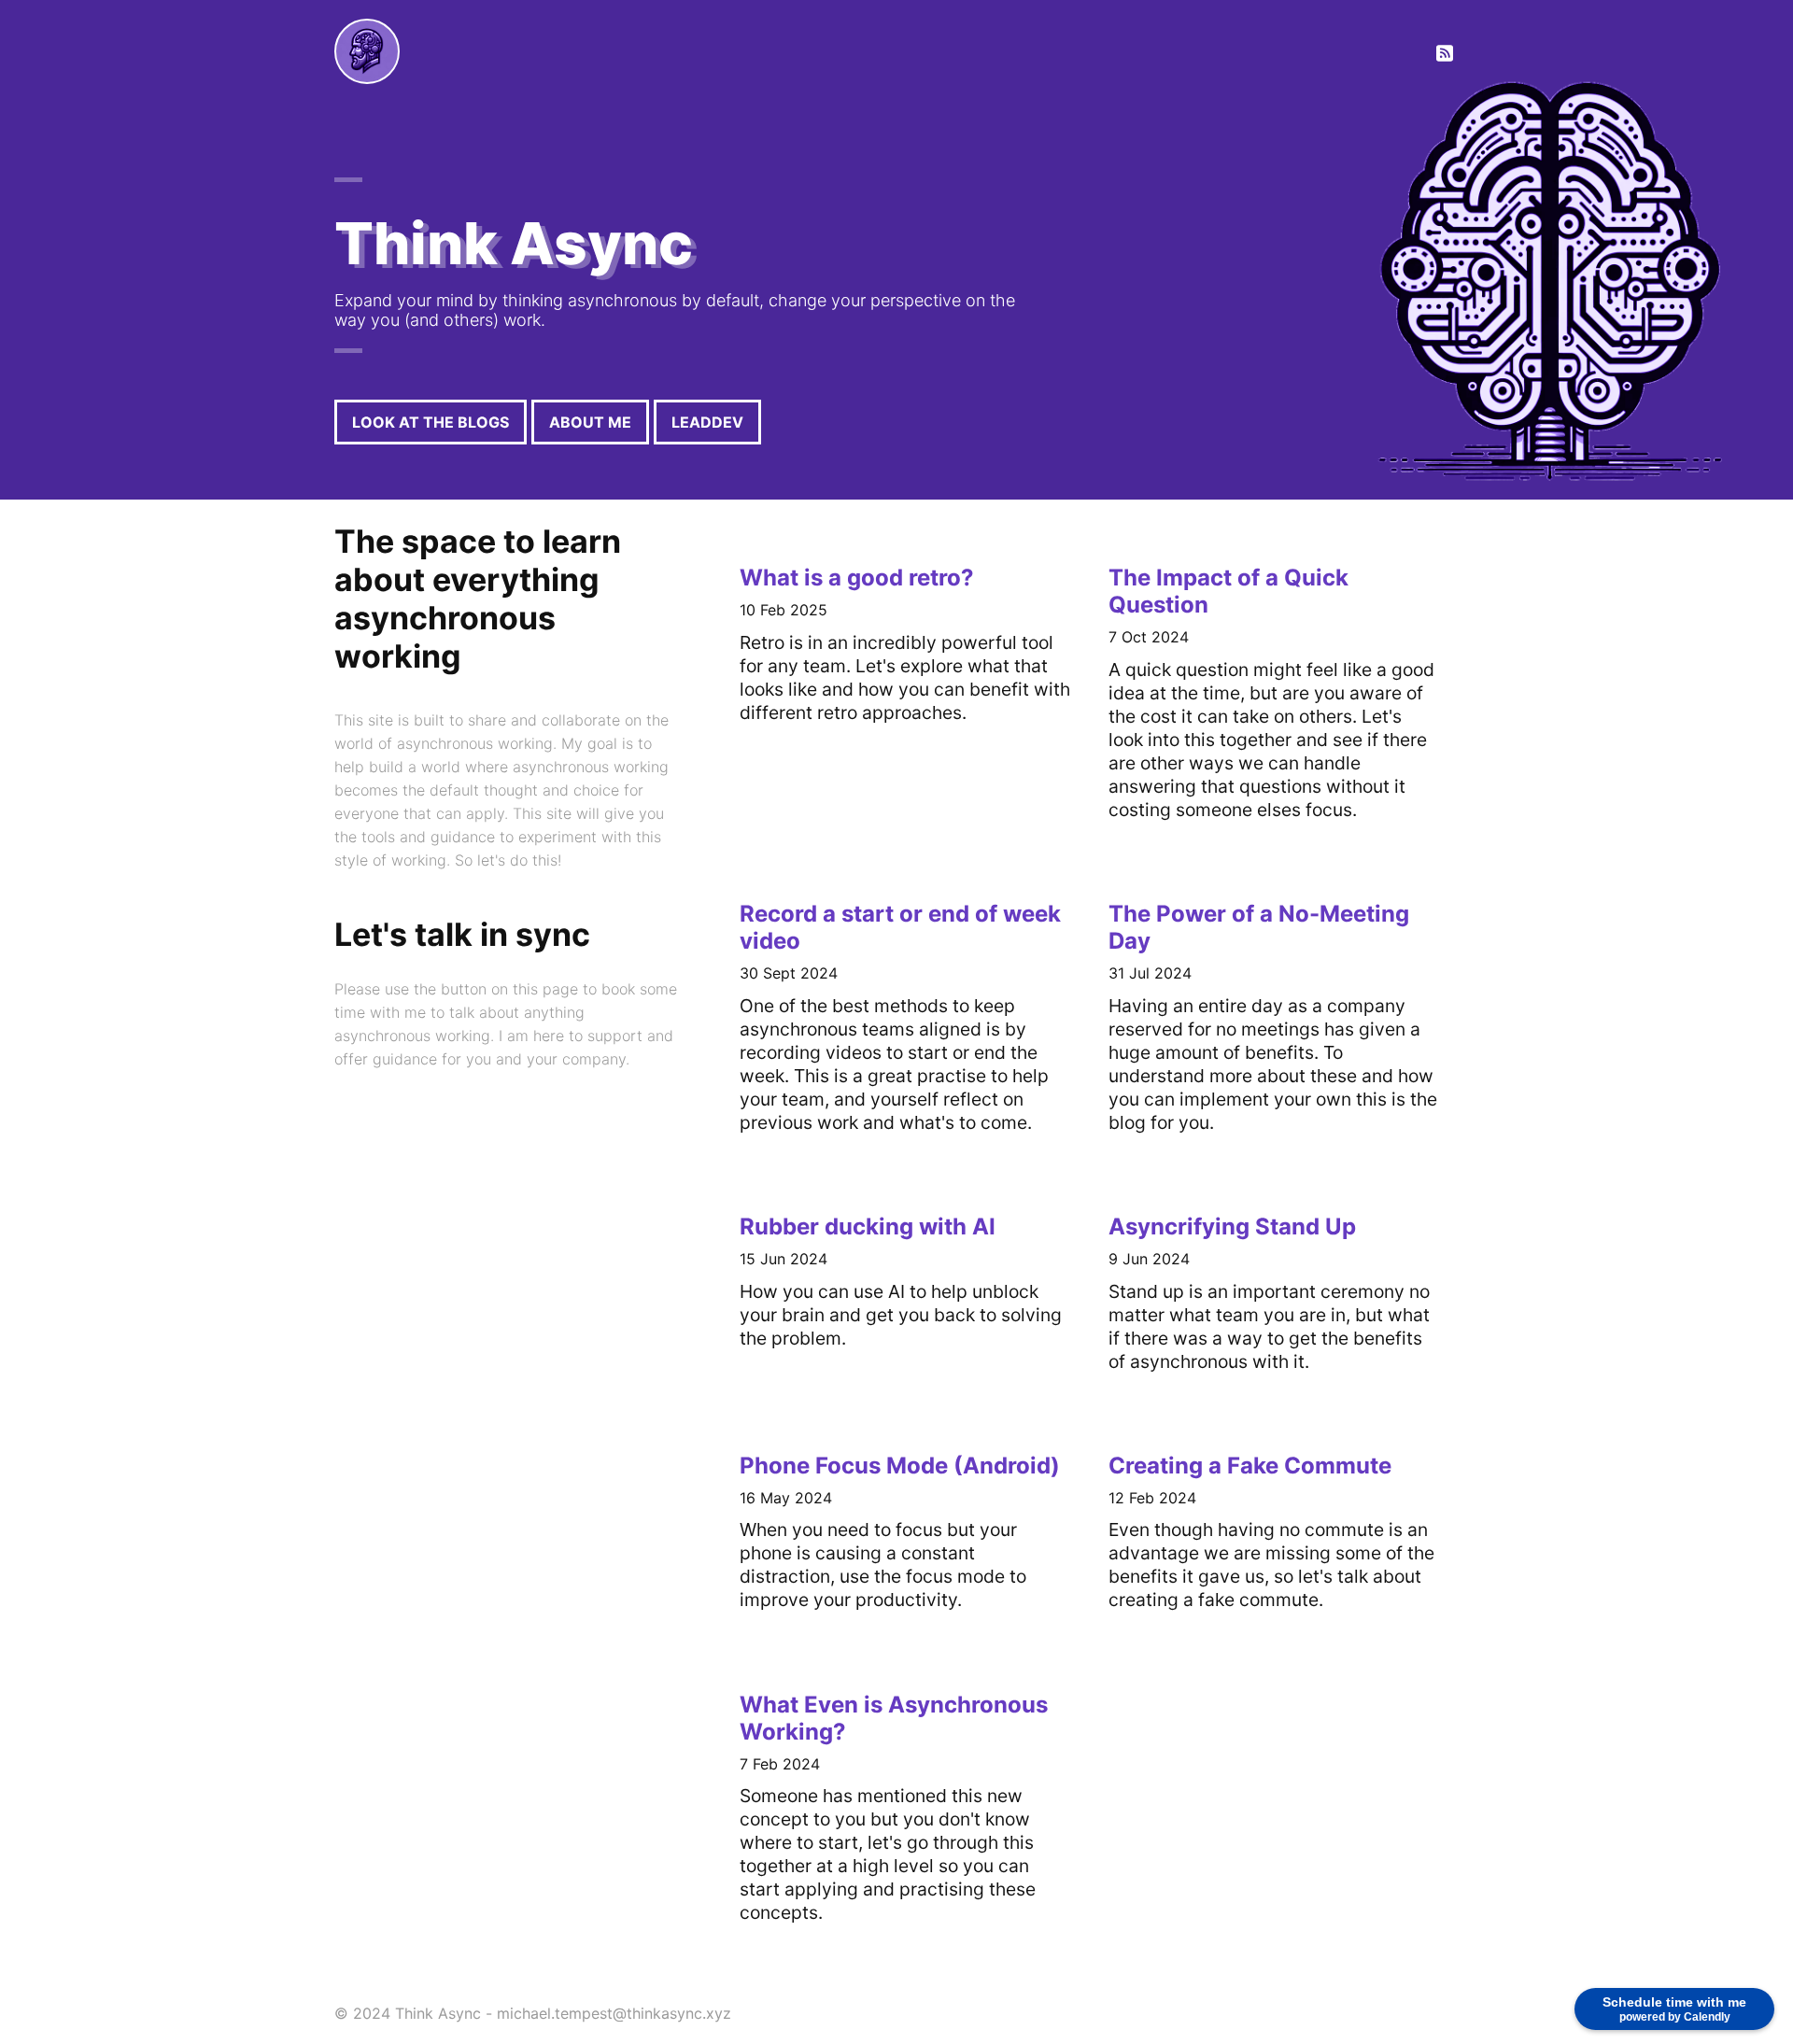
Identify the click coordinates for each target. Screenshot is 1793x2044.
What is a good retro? (857, 578)
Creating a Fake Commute (1250, 1466)
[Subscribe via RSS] (1445, 55)
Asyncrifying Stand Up (1232, 1226)
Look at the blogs (431, 422)
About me (590, 422)
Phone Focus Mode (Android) (900, 1466)
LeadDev (707, 422)
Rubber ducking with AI (868, 1226)
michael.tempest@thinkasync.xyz (614, 2013)
